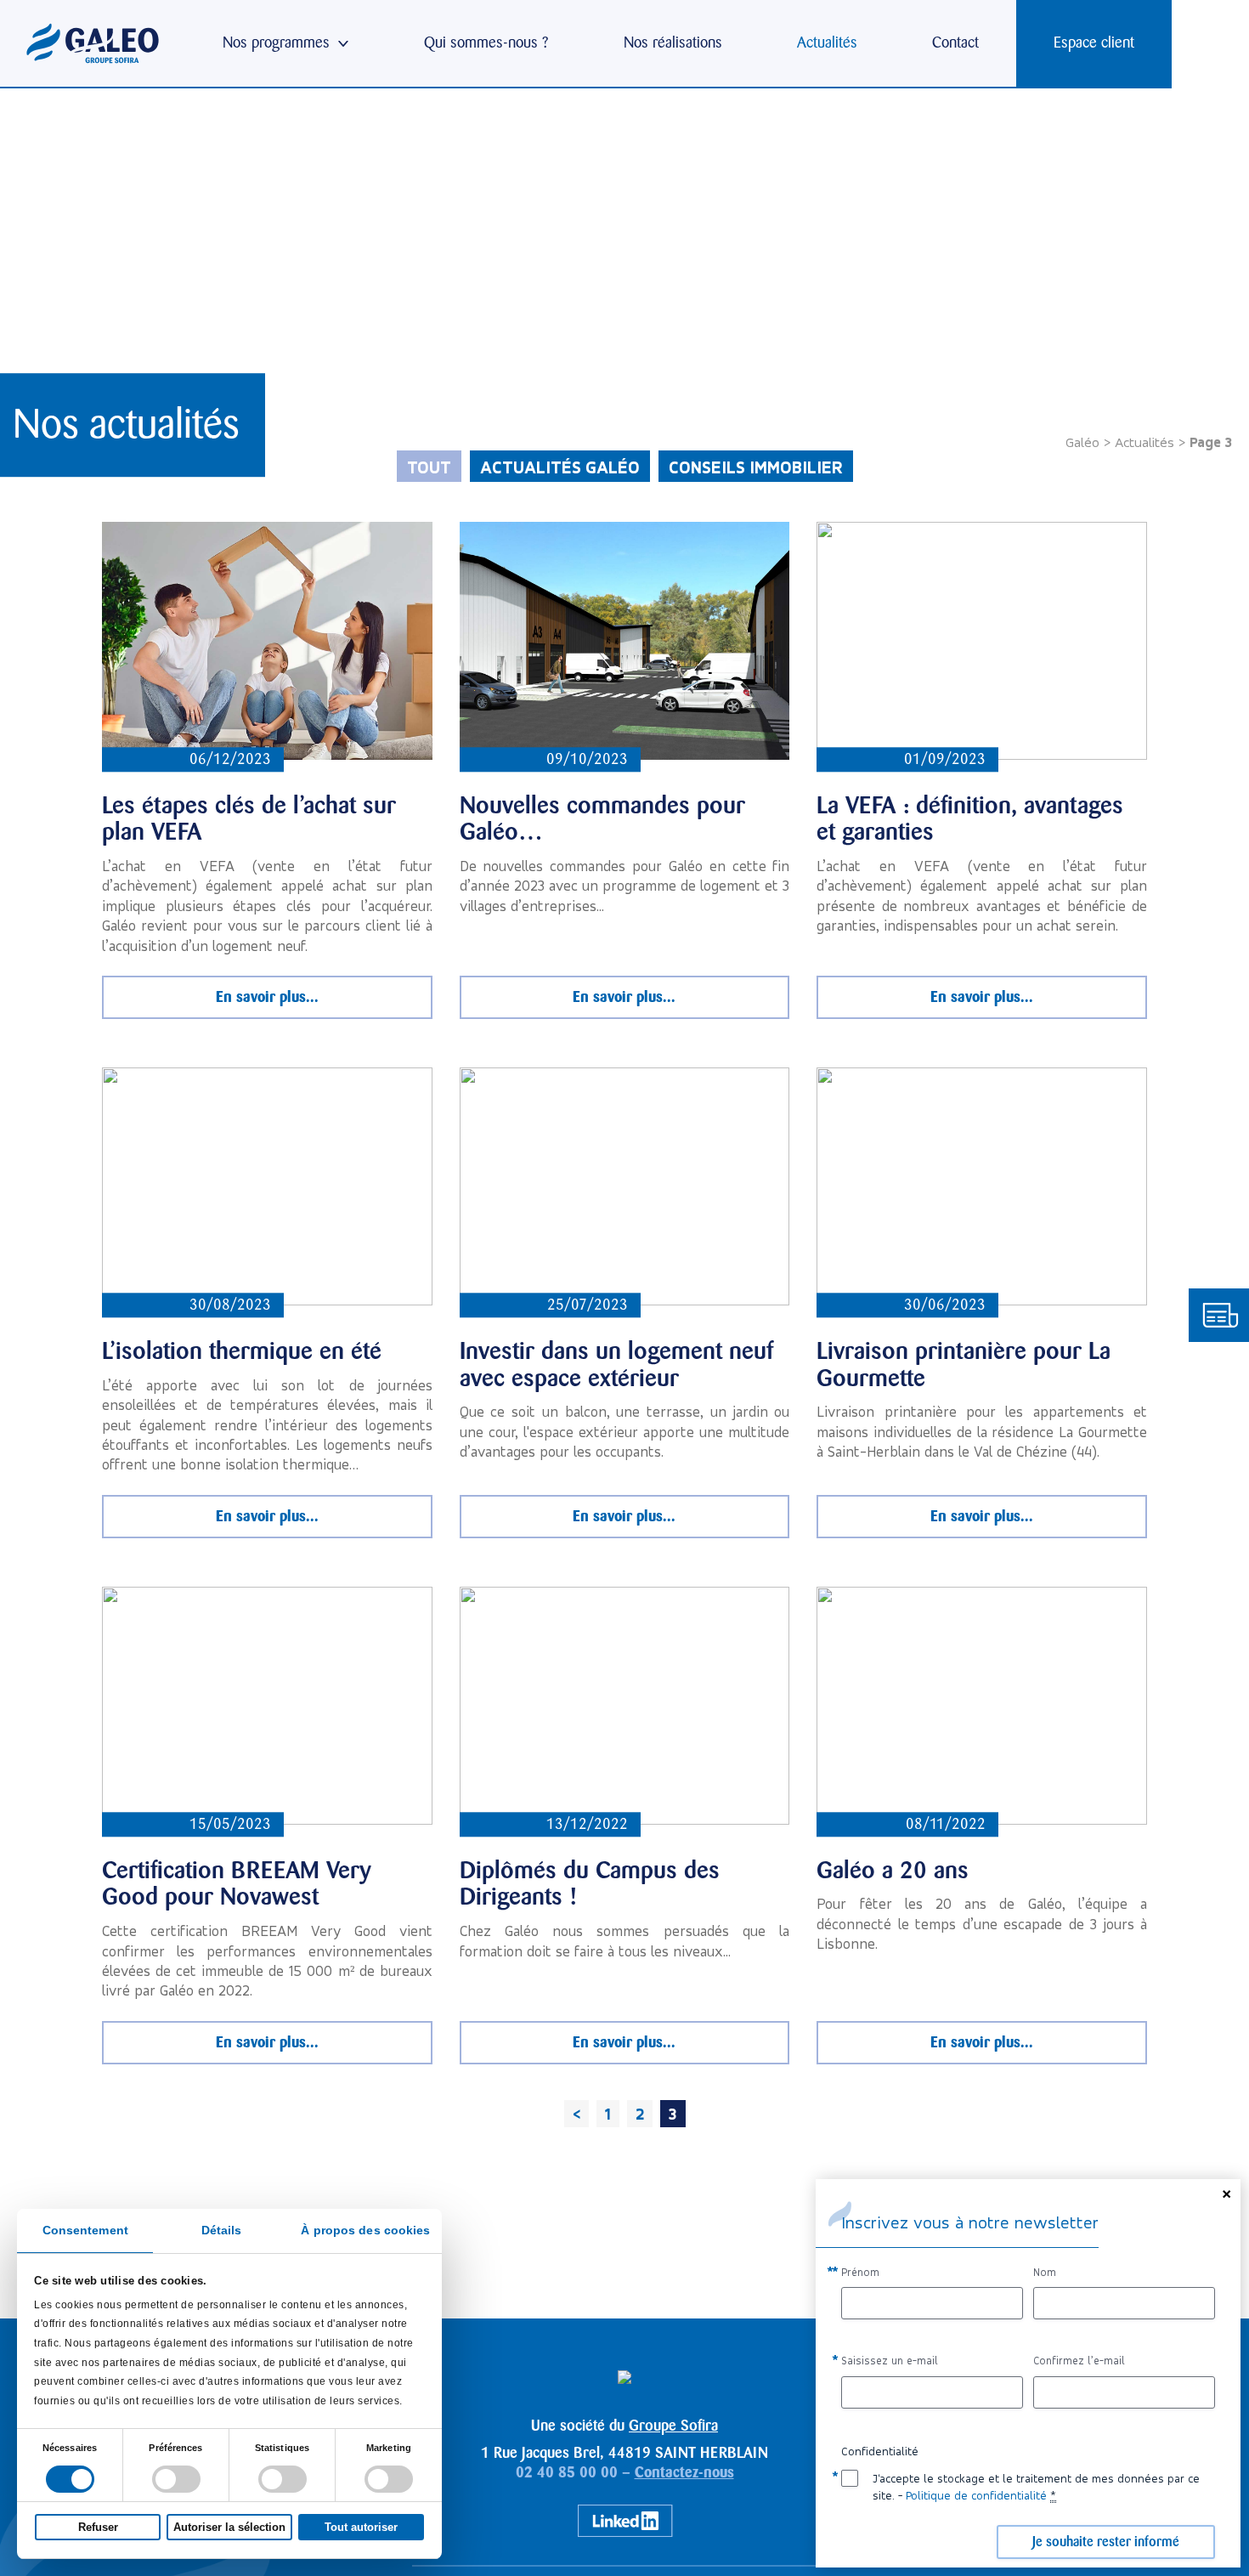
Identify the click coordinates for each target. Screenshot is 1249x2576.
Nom (1045, 2272)
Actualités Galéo (560, 467)
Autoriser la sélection (229, 2527)
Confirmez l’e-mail (1079, 2361)
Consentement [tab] (85, 2231)
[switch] (176, 2479)
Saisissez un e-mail (890, 2361)
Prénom (860, 2272)
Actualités (1144, 442)
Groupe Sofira (673, 2426)
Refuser (98, 2527)
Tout (429, 467)
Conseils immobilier (756, 467)
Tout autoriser (361, 2527)
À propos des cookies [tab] (365, 2231)
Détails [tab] (222, 2231)
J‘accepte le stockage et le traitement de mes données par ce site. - (1036, 2487)
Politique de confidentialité (976, 2495)
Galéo (1082, 442)
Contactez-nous (684, 2472)
